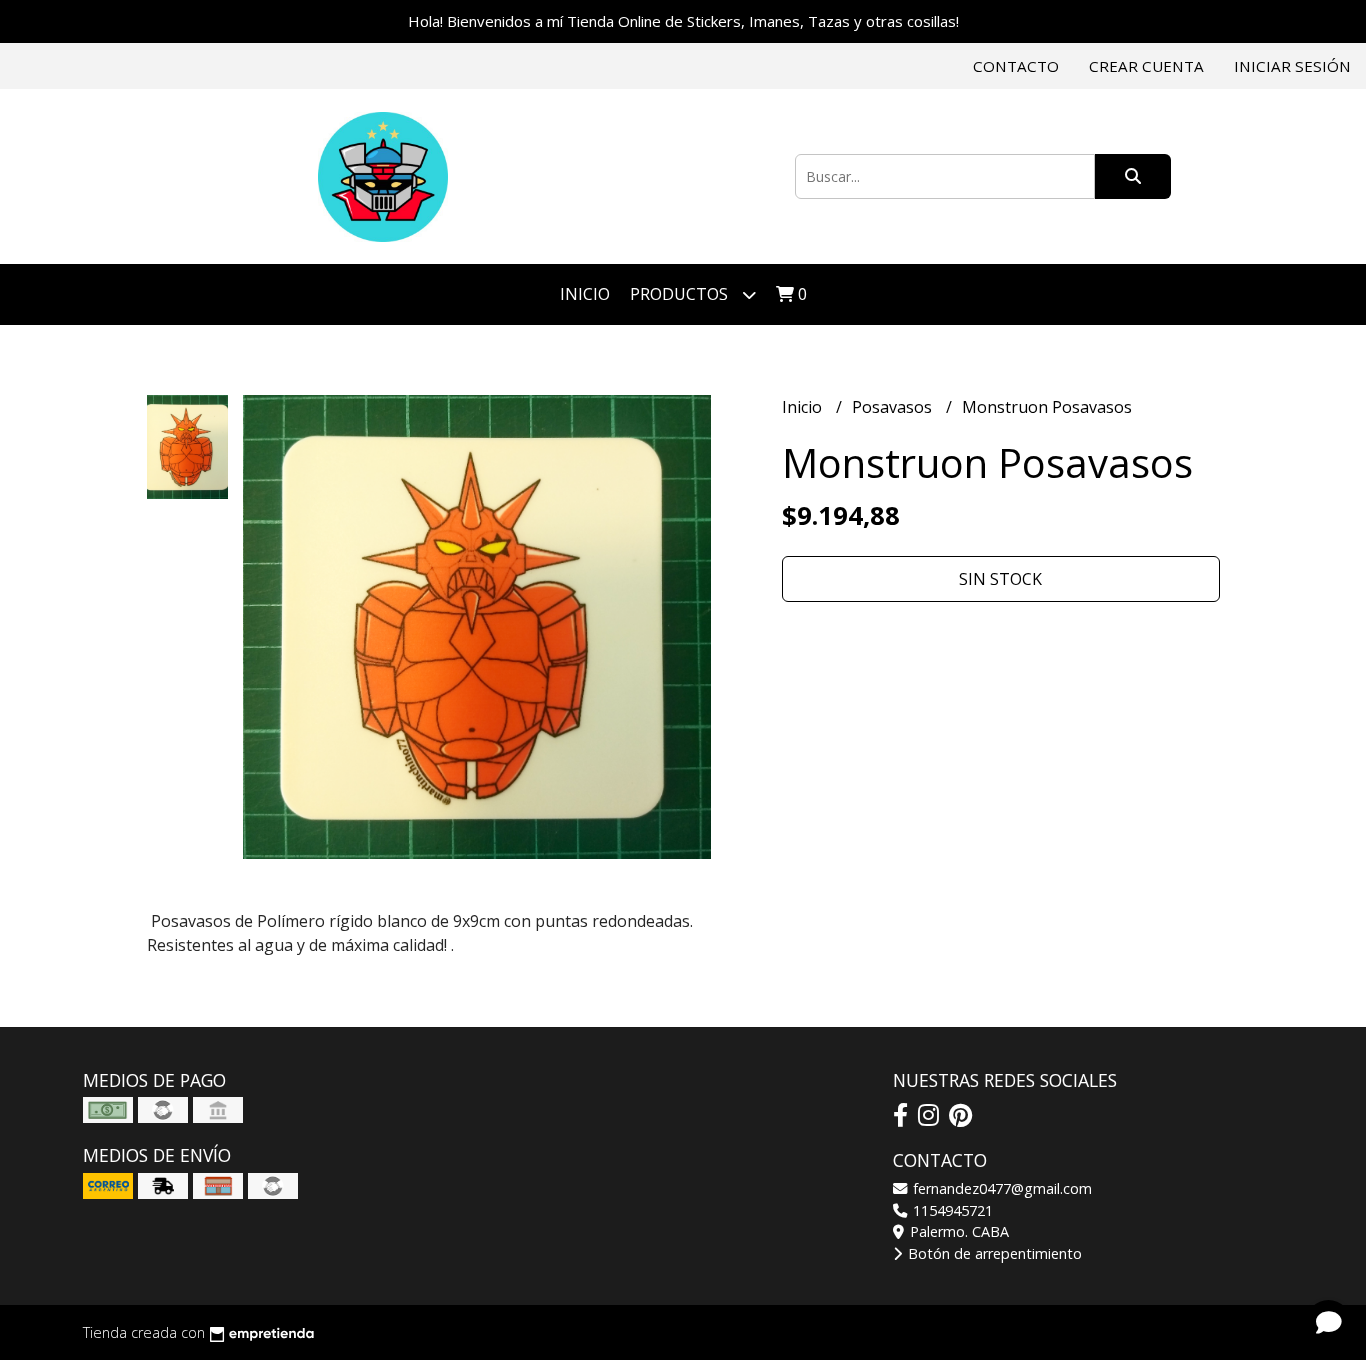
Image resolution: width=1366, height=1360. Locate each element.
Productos (681, 294)
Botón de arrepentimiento (993, 1253)
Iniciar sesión (1292, 66)
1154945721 (951, 1210)
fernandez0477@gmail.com (1000, 1188)
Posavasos (894, 407)
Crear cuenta (1146, 66)
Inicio (585, 294)
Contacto (1016, 66)
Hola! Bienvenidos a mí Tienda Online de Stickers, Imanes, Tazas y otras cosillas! (683, 21)
